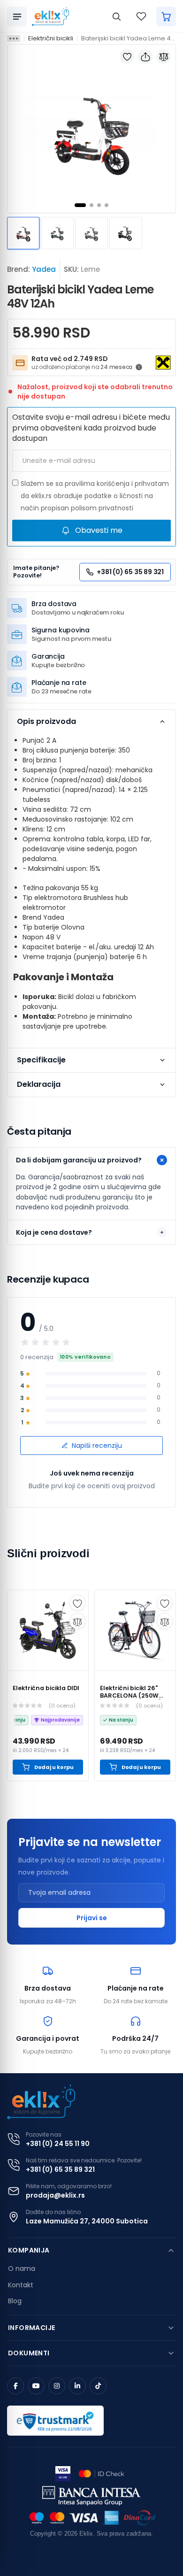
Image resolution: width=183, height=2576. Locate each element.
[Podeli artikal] (145, 57)
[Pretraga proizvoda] (116, 16)
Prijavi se (92, 1918)
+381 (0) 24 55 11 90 (58, 2144)
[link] (48, 1630)
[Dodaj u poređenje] (164, 57)
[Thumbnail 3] (91, 233)
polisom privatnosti (102, 508)
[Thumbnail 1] (23, 233)
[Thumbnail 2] (57, 233)
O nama (22, 2268)
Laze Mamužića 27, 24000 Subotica (87, 2221)
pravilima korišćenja (97, 484)
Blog (15, 2301)
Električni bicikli (51, 38)
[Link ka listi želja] (141, 16)
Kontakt (21, 2285)
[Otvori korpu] (166, 16)
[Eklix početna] (50, 16)
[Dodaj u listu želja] (127, 57)
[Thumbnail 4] (126, 233)
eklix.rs (41, 496)
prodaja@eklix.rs (55, 2195)
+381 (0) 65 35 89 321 (60, 2169)
